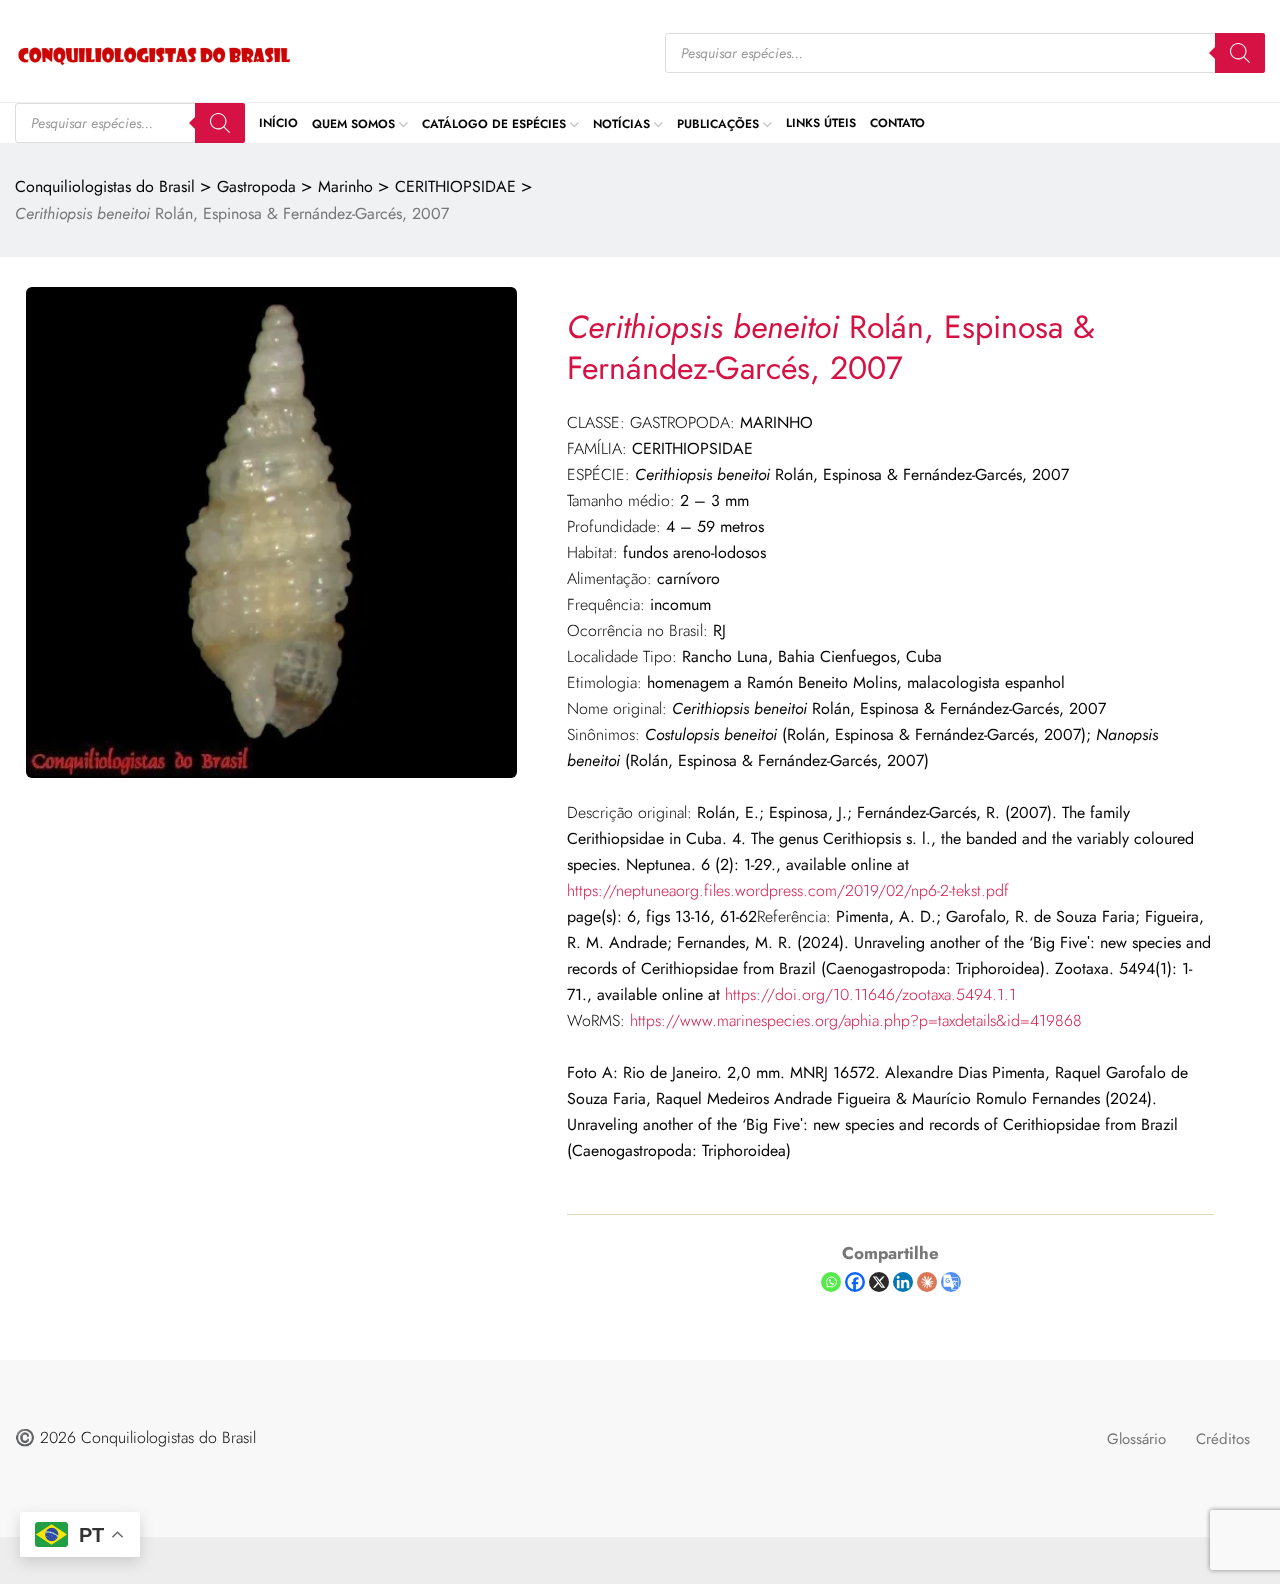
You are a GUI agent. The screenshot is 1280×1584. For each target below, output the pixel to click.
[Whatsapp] (831, 1282)
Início (278, 123)
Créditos (1223, 1439)
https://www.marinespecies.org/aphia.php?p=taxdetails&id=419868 (856, 1020)
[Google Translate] (951, 1282)
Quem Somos (353, 123)
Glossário (1136, 1439)
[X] (879, 1282)
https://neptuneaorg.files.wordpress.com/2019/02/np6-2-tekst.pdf (788, 890)
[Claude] (927, 1282)
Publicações (718, 123)
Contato (897, 123)
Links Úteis (821, 123)
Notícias (621, 123)
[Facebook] (855, 1282)
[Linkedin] (903, 1282)
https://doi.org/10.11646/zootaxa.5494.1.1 (870, 994)
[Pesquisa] (1240, 53)
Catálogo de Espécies (494, 123)
